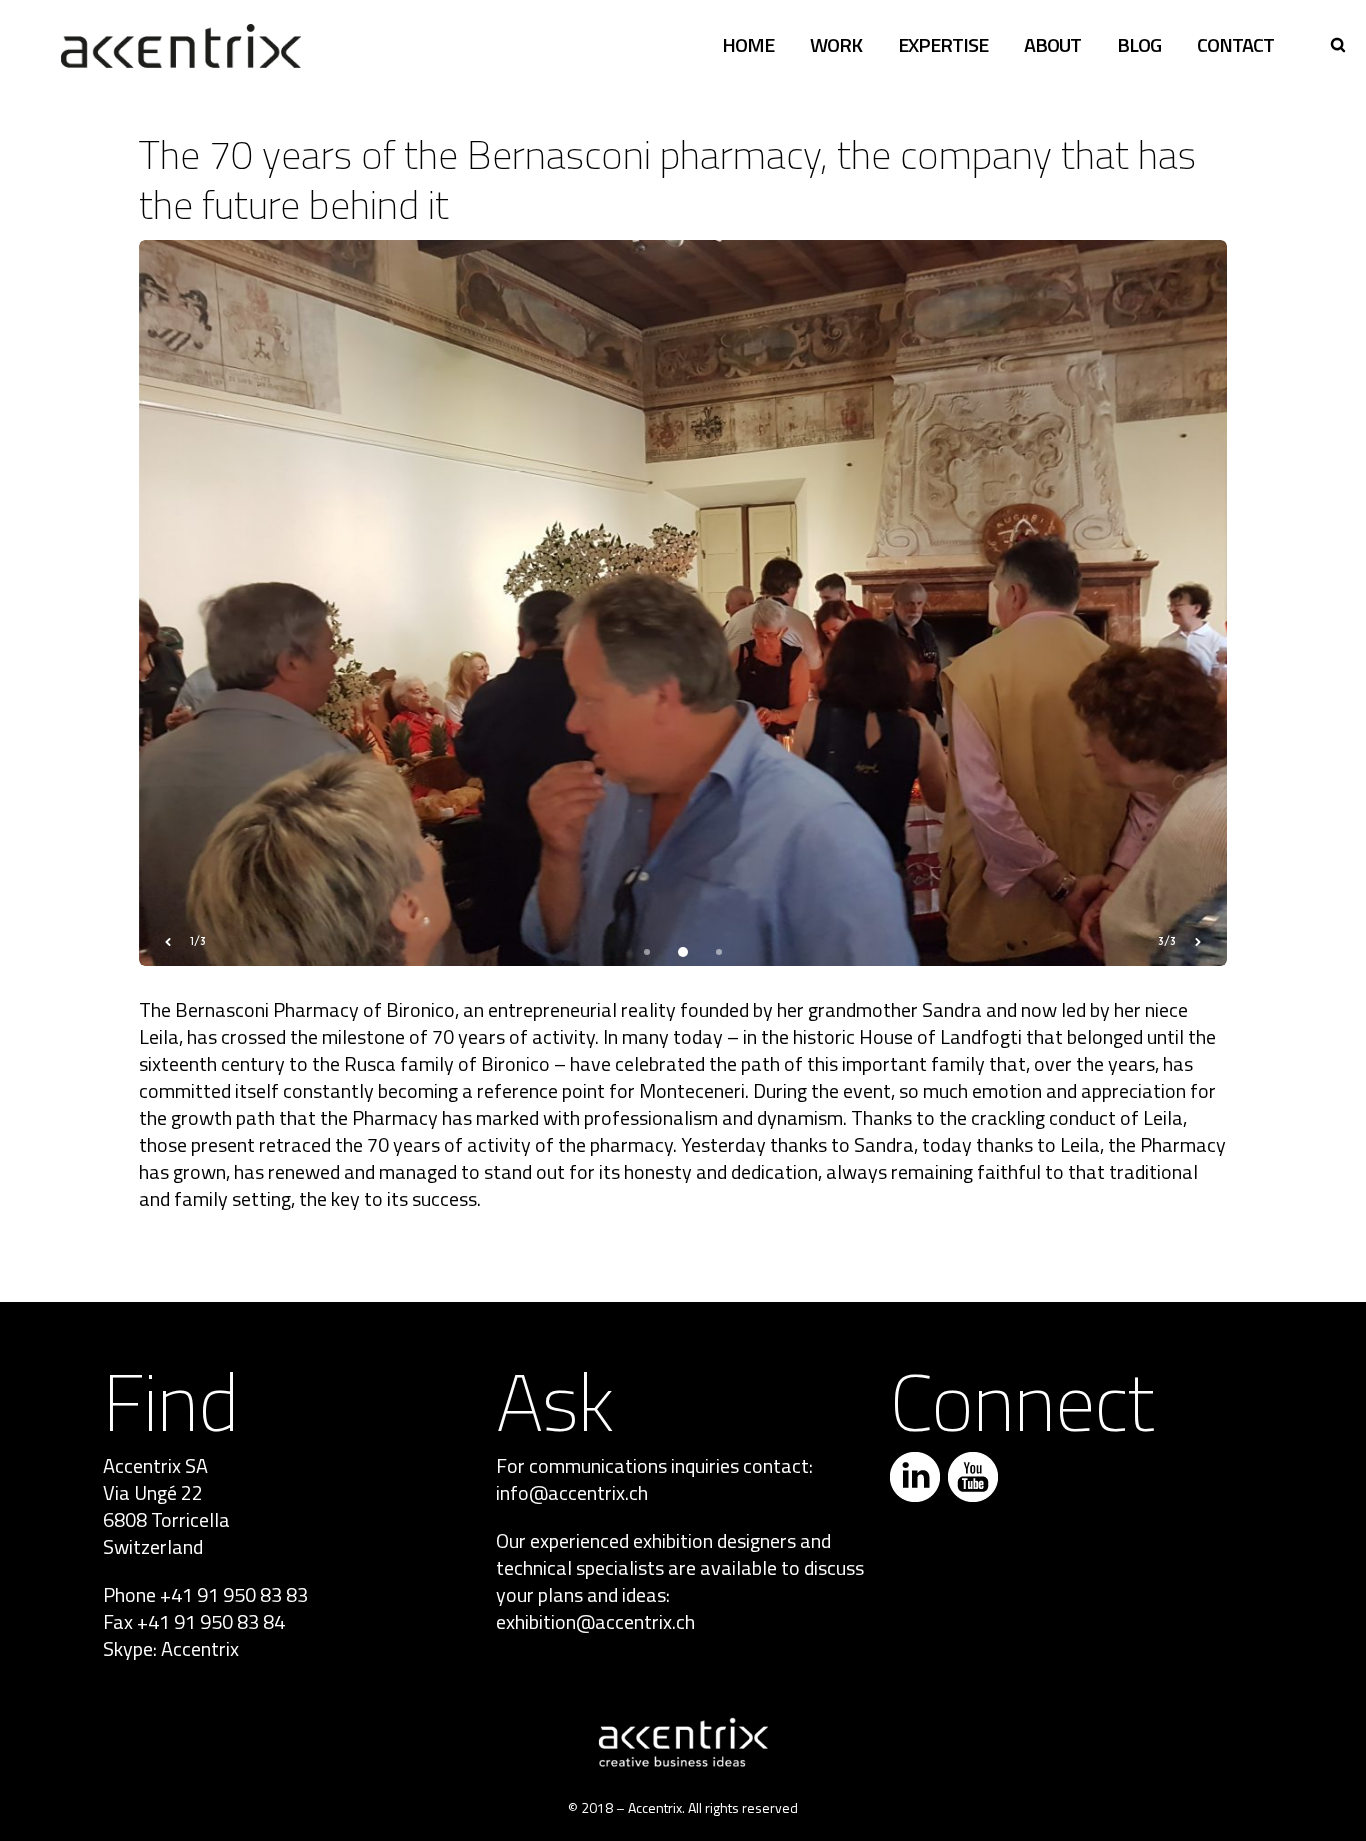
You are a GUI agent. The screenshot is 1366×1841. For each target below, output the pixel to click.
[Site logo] (181, 45)
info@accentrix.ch (572, 1492)
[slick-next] (1198, 942)
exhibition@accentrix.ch (595, 1621)
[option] (683, 603)
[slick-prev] (168, 942)
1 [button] (647, 952)
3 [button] (719, 952)
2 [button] (683, 952)
